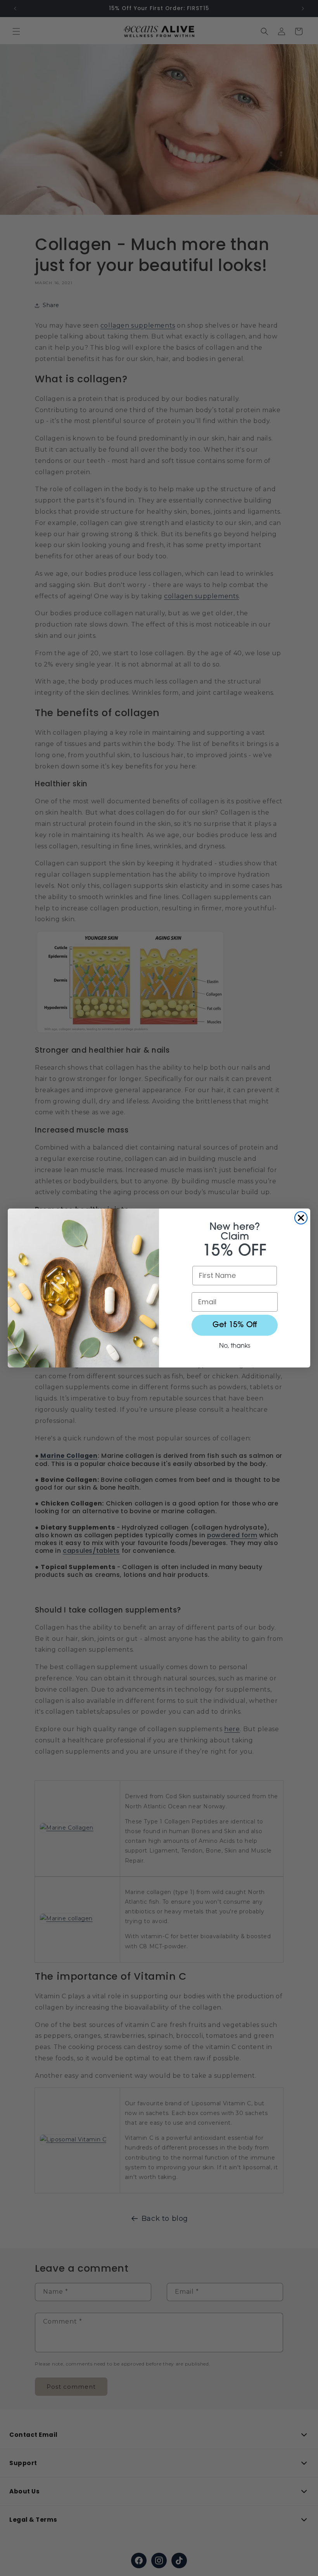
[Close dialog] (301, 1218)
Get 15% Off (235, 1325)
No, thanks (235, 1346)
